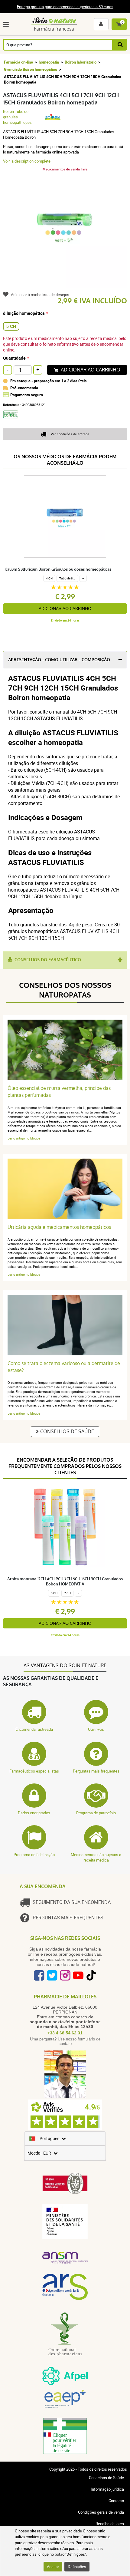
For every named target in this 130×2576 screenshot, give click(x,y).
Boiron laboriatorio (81, 62)
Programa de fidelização (34, 1855)
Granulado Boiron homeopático (31, 69)
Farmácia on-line (18, 62)
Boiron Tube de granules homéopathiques (17, 117)
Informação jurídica (107, 2489)
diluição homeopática (24, 313)
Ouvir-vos (96, 1729)
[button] (7, 24)
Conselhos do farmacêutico (48, 960)
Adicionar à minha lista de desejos (40, 295)
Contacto (116, 2501)
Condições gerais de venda (101, 2512)
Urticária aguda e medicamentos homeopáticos (59, 1227)
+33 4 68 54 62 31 (65, 2033)
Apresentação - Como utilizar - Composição (59, 660)
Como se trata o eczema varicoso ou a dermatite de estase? (64, 1367)
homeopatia (49, 62)
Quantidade (14, 358)
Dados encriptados (34, 1813)
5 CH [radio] (11, 326)
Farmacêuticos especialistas (34, 1771)
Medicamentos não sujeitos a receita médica (96, 1857)
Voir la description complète (27, 161)
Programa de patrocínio (96, 1813)
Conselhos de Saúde (67, 1431)
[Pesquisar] (120, 45)
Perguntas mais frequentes (96, 1771)
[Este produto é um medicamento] (13, 420)
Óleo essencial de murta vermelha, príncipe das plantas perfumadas (59, 1092)
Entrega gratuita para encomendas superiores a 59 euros (65, 7)
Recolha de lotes (110, 2524)
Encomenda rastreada (34, 1729)
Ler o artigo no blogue (24, 1138)
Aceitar (53, 2567)
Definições (77, 2567)
